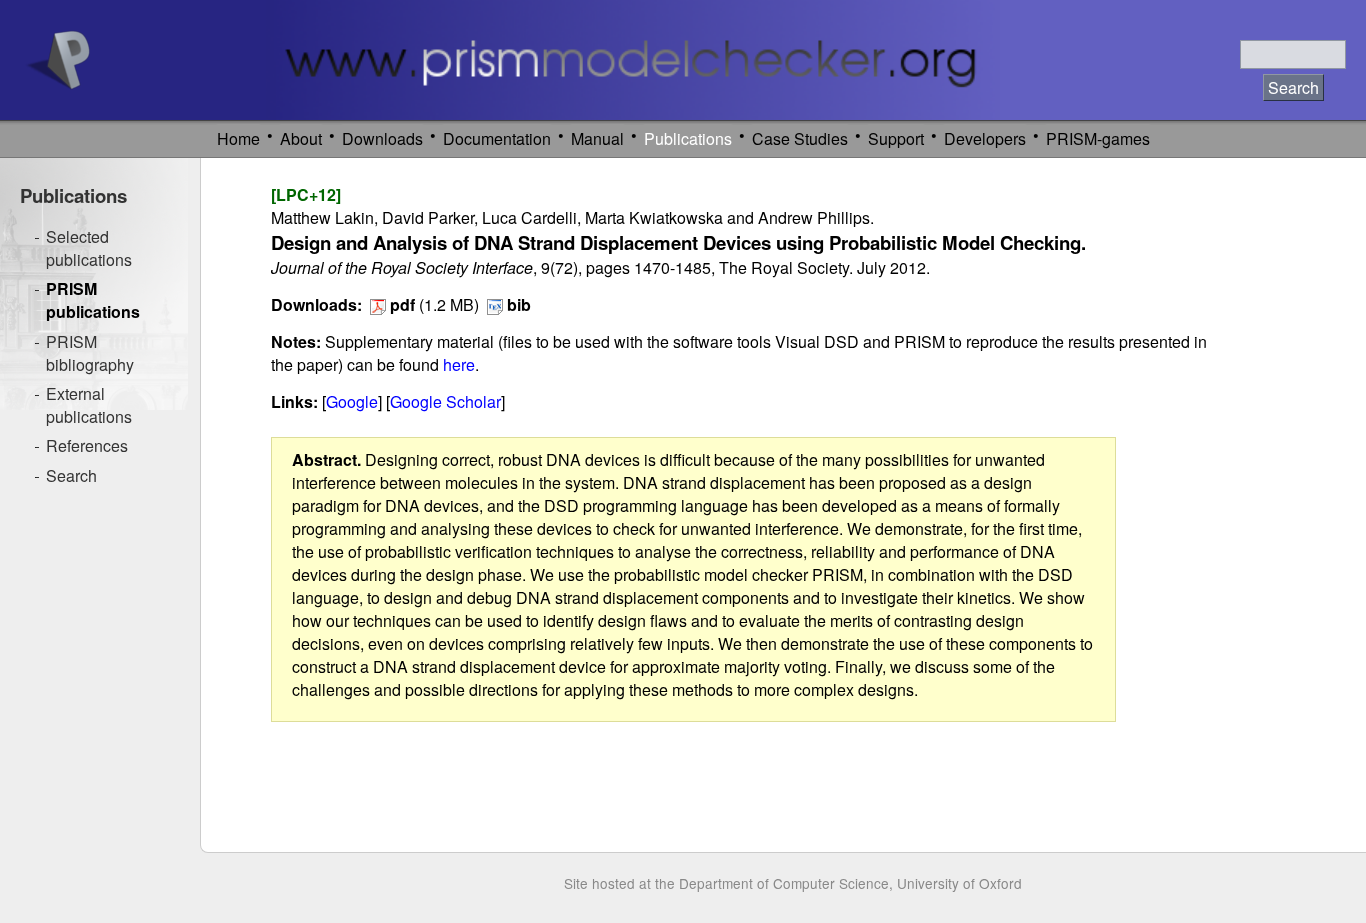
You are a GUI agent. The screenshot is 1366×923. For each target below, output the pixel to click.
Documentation (497, 138)
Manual (597, 138)
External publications (89, 405)
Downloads (382, 138)
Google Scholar (445, 401)
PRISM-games (1098, 138)
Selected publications (89, 248)
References (87, 445)
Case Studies (800, 138)
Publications (688, 138)
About (301, 138)
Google (352, 401)
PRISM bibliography (90, 353)
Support (896, 138)
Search (71, 475)
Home (238, 138)
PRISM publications (93, 300)
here (459, 364)
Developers (985, 138)
